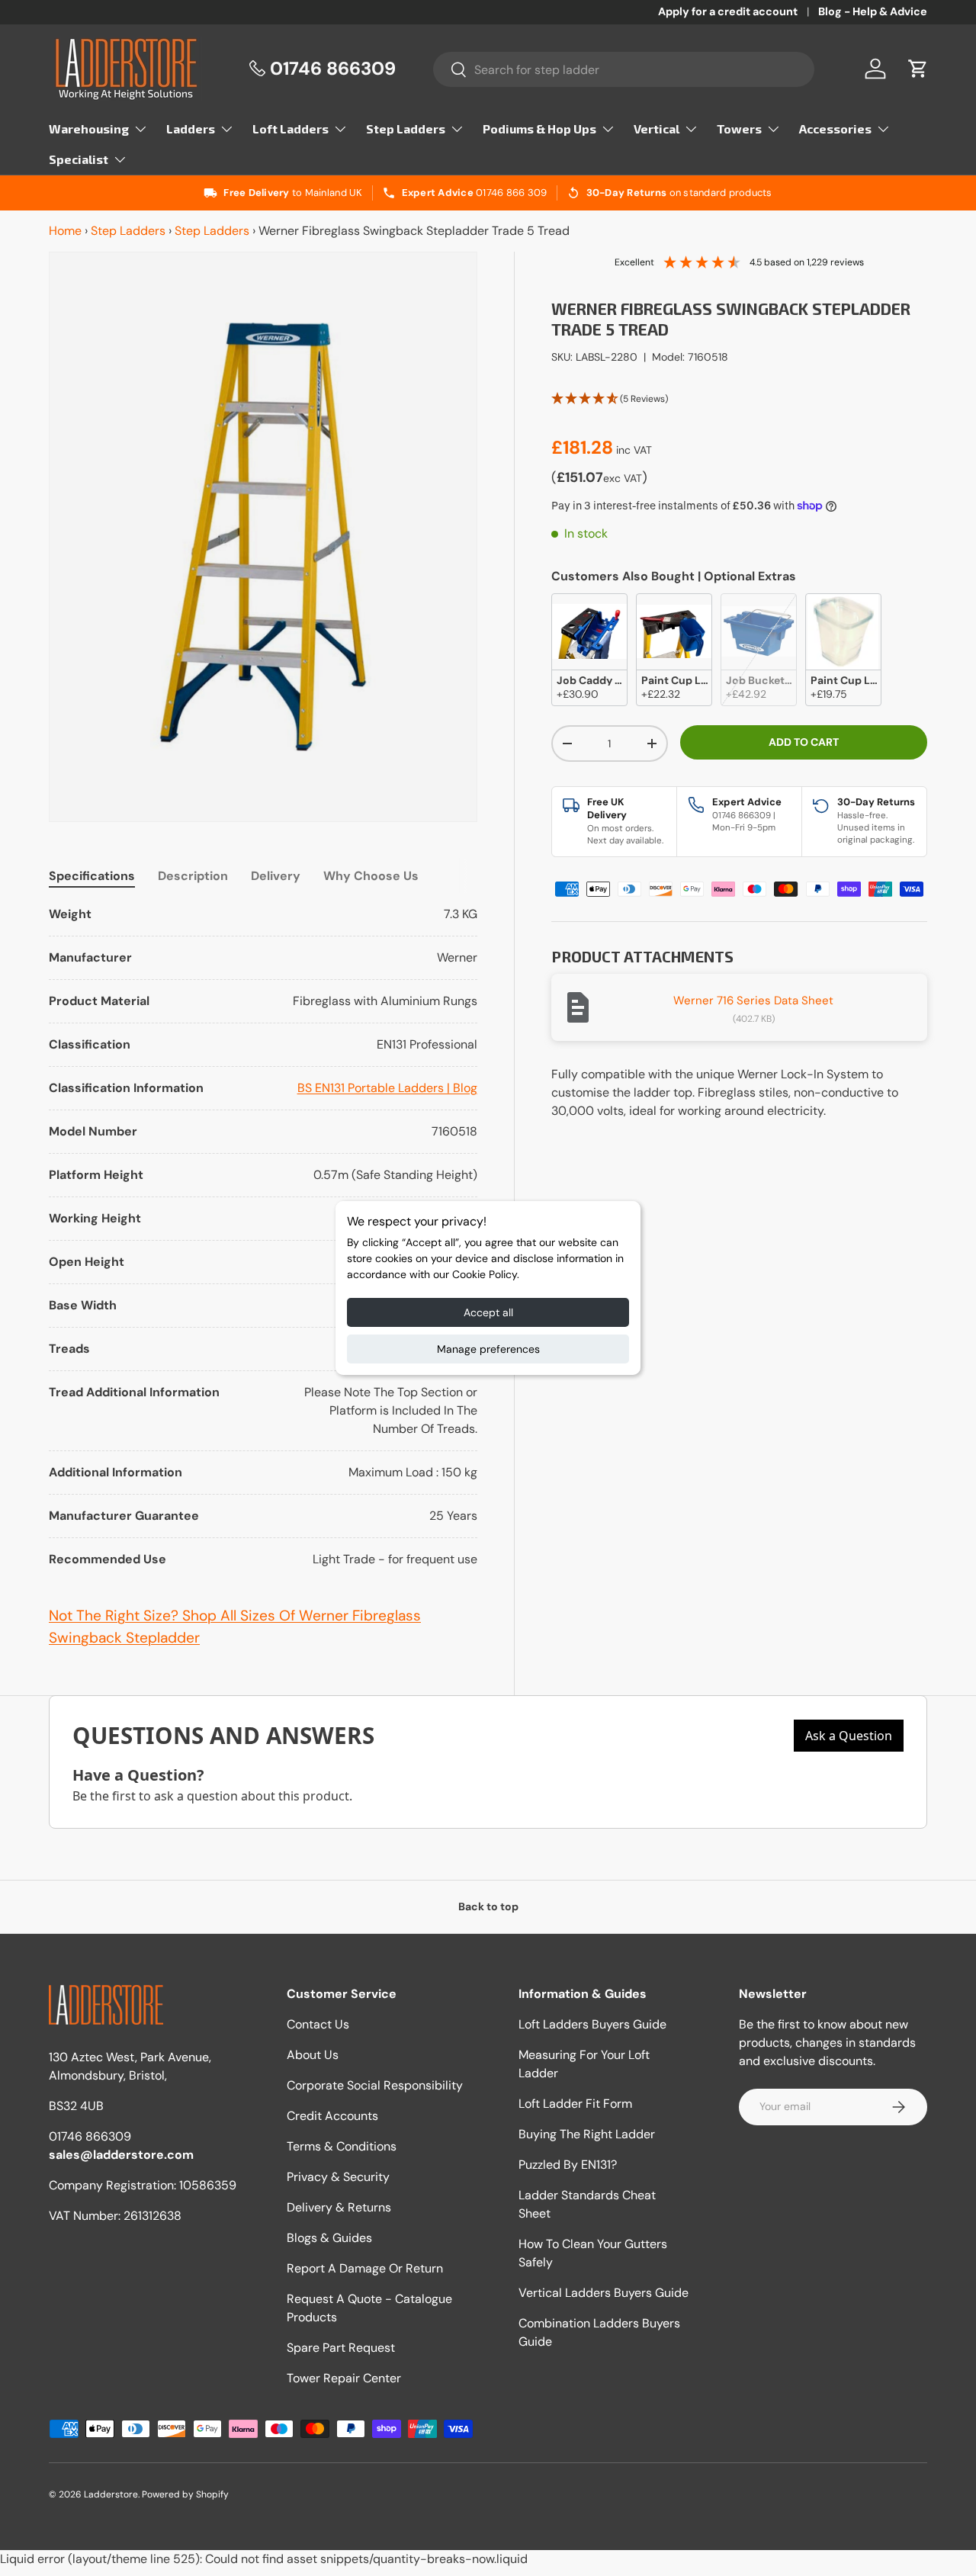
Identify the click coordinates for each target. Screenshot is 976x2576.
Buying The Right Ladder (587, 2134)
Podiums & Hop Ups (539, 128)
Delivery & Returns (339, 2207)
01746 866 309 (511, 193)
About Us (313, 2055)
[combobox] (624, 69)
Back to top (488, 1906)
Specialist (79, 159)
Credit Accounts (332, 2116)
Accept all (488, 1312)
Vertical (657, 128)
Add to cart (804, 742)
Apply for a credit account (728, 11)
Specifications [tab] (92, 876)
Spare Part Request (341, 2348)
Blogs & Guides (329, 2238)
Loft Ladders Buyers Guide (592, 2024)
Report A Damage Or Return (365, 2268)
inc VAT (634, 450)
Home (65, 231)
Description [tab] (193, 876)
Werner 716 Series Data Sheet (753, 1001)
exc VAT (623, 478)
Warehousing (89, 128)
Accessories (835, 128)
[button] (918, 69)
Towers (739, 128)
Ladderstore (111, 2494)
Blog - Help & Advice (873, 11)
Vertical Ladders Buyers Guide (604, 2293)
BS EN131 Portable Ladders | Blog (387, 1088)
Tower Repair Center (344, 2378)
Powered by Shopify (185, 2494)
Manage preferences (488, 1349)
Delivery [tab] (276, 876)
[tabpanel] (263, 1237)
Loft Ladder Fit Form (575, 2104)
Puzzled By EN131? (568, 2165)
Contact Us (318, 2024)
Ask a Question (849, 1736)
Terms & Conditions (342, 2146)
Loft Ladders (291, 128)
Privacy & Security (338, 2177)
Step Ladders (406, 128)
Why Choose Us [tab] (371, 876)
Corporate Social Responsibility (375, 2085)
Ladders (191, 128)
